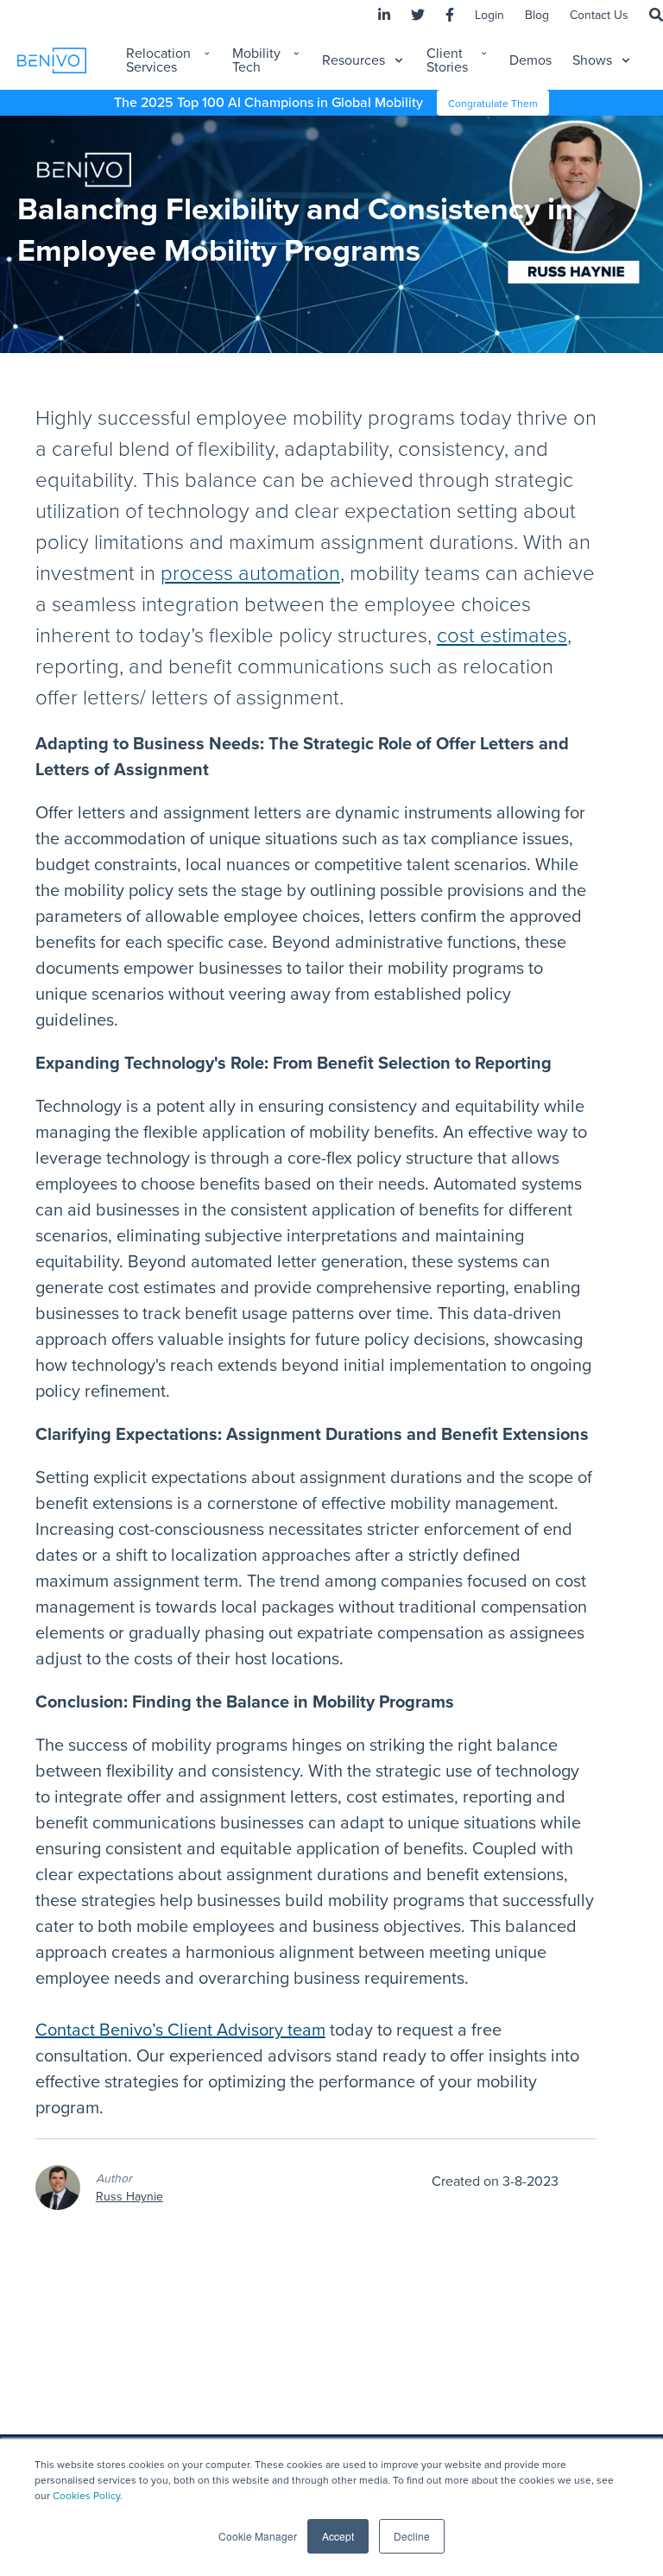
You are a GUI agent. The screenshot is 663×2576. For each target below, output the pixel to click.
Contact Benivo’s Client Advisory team (180, 2030)
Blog (537, 15)
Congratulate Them (493, 104)
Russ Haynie (129, 2197)
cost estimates (502, 636)
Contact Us (599, 15)
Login (489, 15)
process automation (250, 574)
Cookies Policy (86, 2496)
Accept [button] (338, 2536)
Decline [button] (412, 2536)
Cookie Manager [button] (258, 2536)
